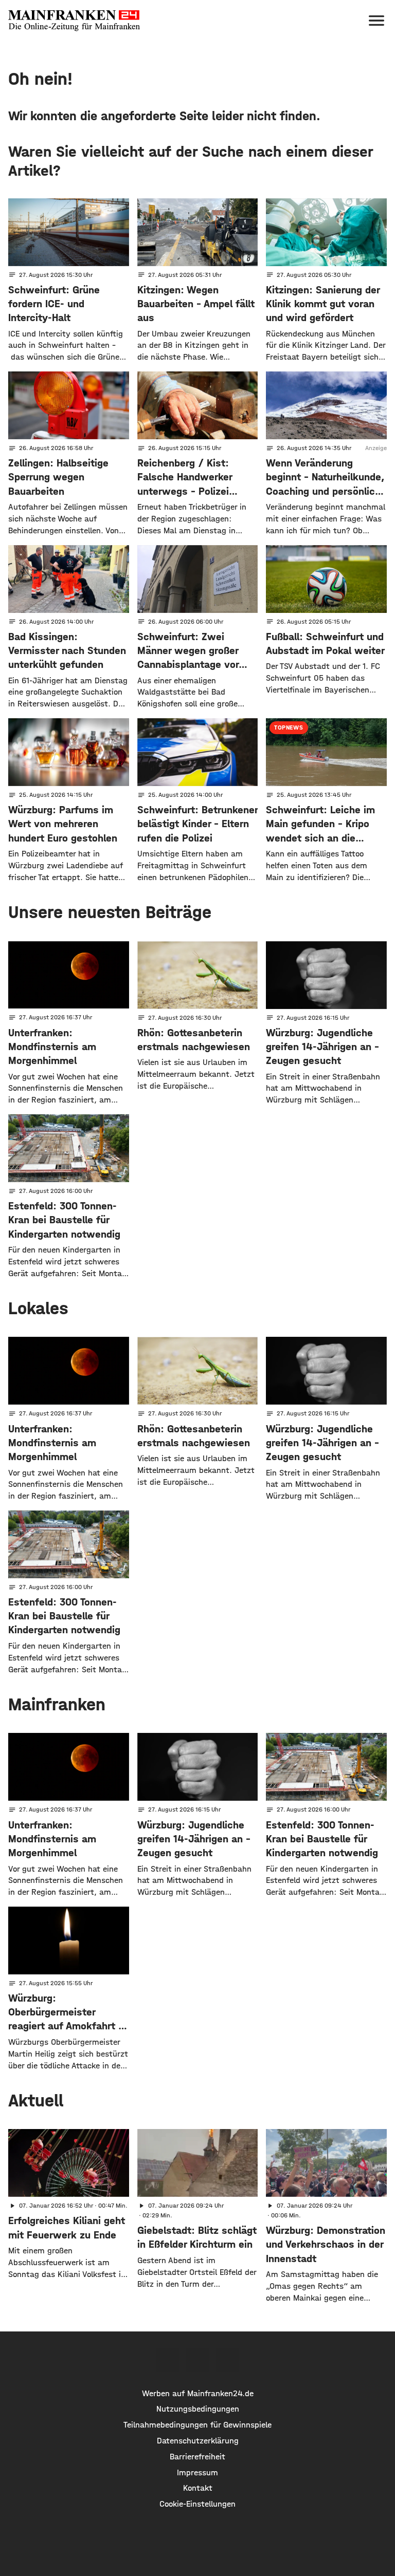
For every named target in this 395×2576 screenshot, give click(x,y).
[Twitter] (197, 2360)
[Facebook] (168, 2360)
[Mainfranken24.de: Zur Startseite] (74, 21)
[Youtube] (227, 2360)
